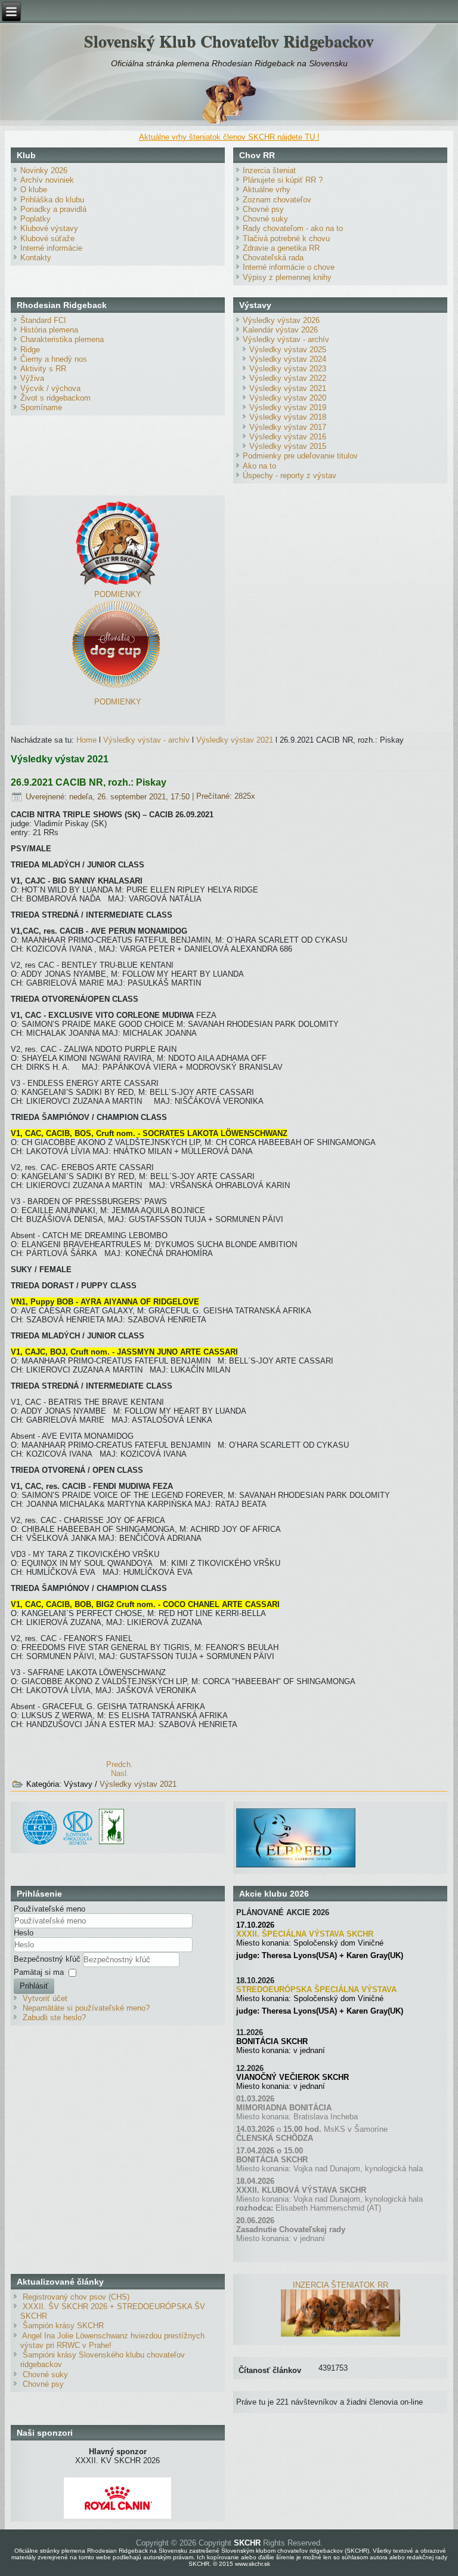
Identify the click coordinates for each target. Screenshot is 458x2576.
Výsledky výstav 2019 (288, 407)
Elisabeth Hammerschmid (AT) (328, 2208)
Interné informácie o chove (289, 267)
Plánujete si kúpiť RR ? (283, 180)
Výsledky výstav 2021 (288, 388)
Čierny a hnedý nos (54, 359)
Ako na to (259, 466)
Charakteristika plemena (62, 339)
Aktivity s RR (43, 369)
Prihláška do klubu (52, 200)
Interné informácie (51, 248)
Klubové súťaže (47, 238)
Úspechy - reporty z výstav (290, 476)
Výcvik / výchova (50, 388)
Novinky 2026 (44, 170)
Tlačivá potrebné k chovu (286, 238)
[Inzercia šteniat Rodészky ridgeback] (341, 2334)
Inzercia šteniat (269, 170)
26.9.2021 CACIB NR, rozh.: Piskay (89, 782)
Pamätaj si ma (39, 1972)
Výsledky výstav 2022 (288, 378)
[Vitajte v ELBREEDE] (296, 1813)
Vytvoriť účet (45, 1998)
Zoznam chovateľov (277, 200)
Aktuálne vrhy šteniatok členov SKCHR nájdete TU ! (229, 137)
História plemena (49, 330)
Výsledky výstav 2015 (288, 446)
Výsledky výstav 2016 (288, 437)
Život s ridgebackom (55, 398)
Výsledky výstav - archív (286, 339)
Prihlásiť (34, 1986)
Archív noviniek (47, 180)
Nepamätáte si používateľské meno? (86, 2008)
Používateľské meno (49, 1909)
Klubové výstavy (49, 228)
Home (86, 740)
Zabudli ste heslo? (54, 2018)
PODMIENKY (118, 594)
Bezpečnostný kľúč (48, 1959)
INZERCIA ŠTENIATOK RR (341, 2285)
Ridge (30, 350)
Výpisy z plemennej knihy (287, 277)
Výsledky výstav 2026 (281, 320)
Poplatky (35, 219)
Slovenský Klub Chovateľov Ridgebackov (229, 41)
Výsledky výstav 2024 (288, 359)
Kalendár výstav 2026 (280, 330)
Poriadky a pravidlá (53, 209)
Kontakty (36, 258)
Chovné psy (263, 209)
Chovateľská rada (273, 258)
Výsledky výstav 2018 (288, 417)
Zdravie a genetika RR (281, 248)
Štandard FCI (43, 320)
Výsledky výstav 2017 (288, 427)
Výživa (32, 378)
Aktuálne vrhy (267, 190)
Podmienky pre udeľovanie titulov (300, 456)
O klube (34, 190)
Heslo (24, 1933)
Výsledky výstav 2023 (288, 369)
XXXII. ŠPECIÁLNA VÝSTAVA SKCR (305, 1934)
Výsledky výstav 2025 (288, 350)
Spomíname (41, 407)
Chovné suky (265, 219)
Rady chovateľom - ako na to (293, 228)
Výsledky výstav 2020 (288, 398)
